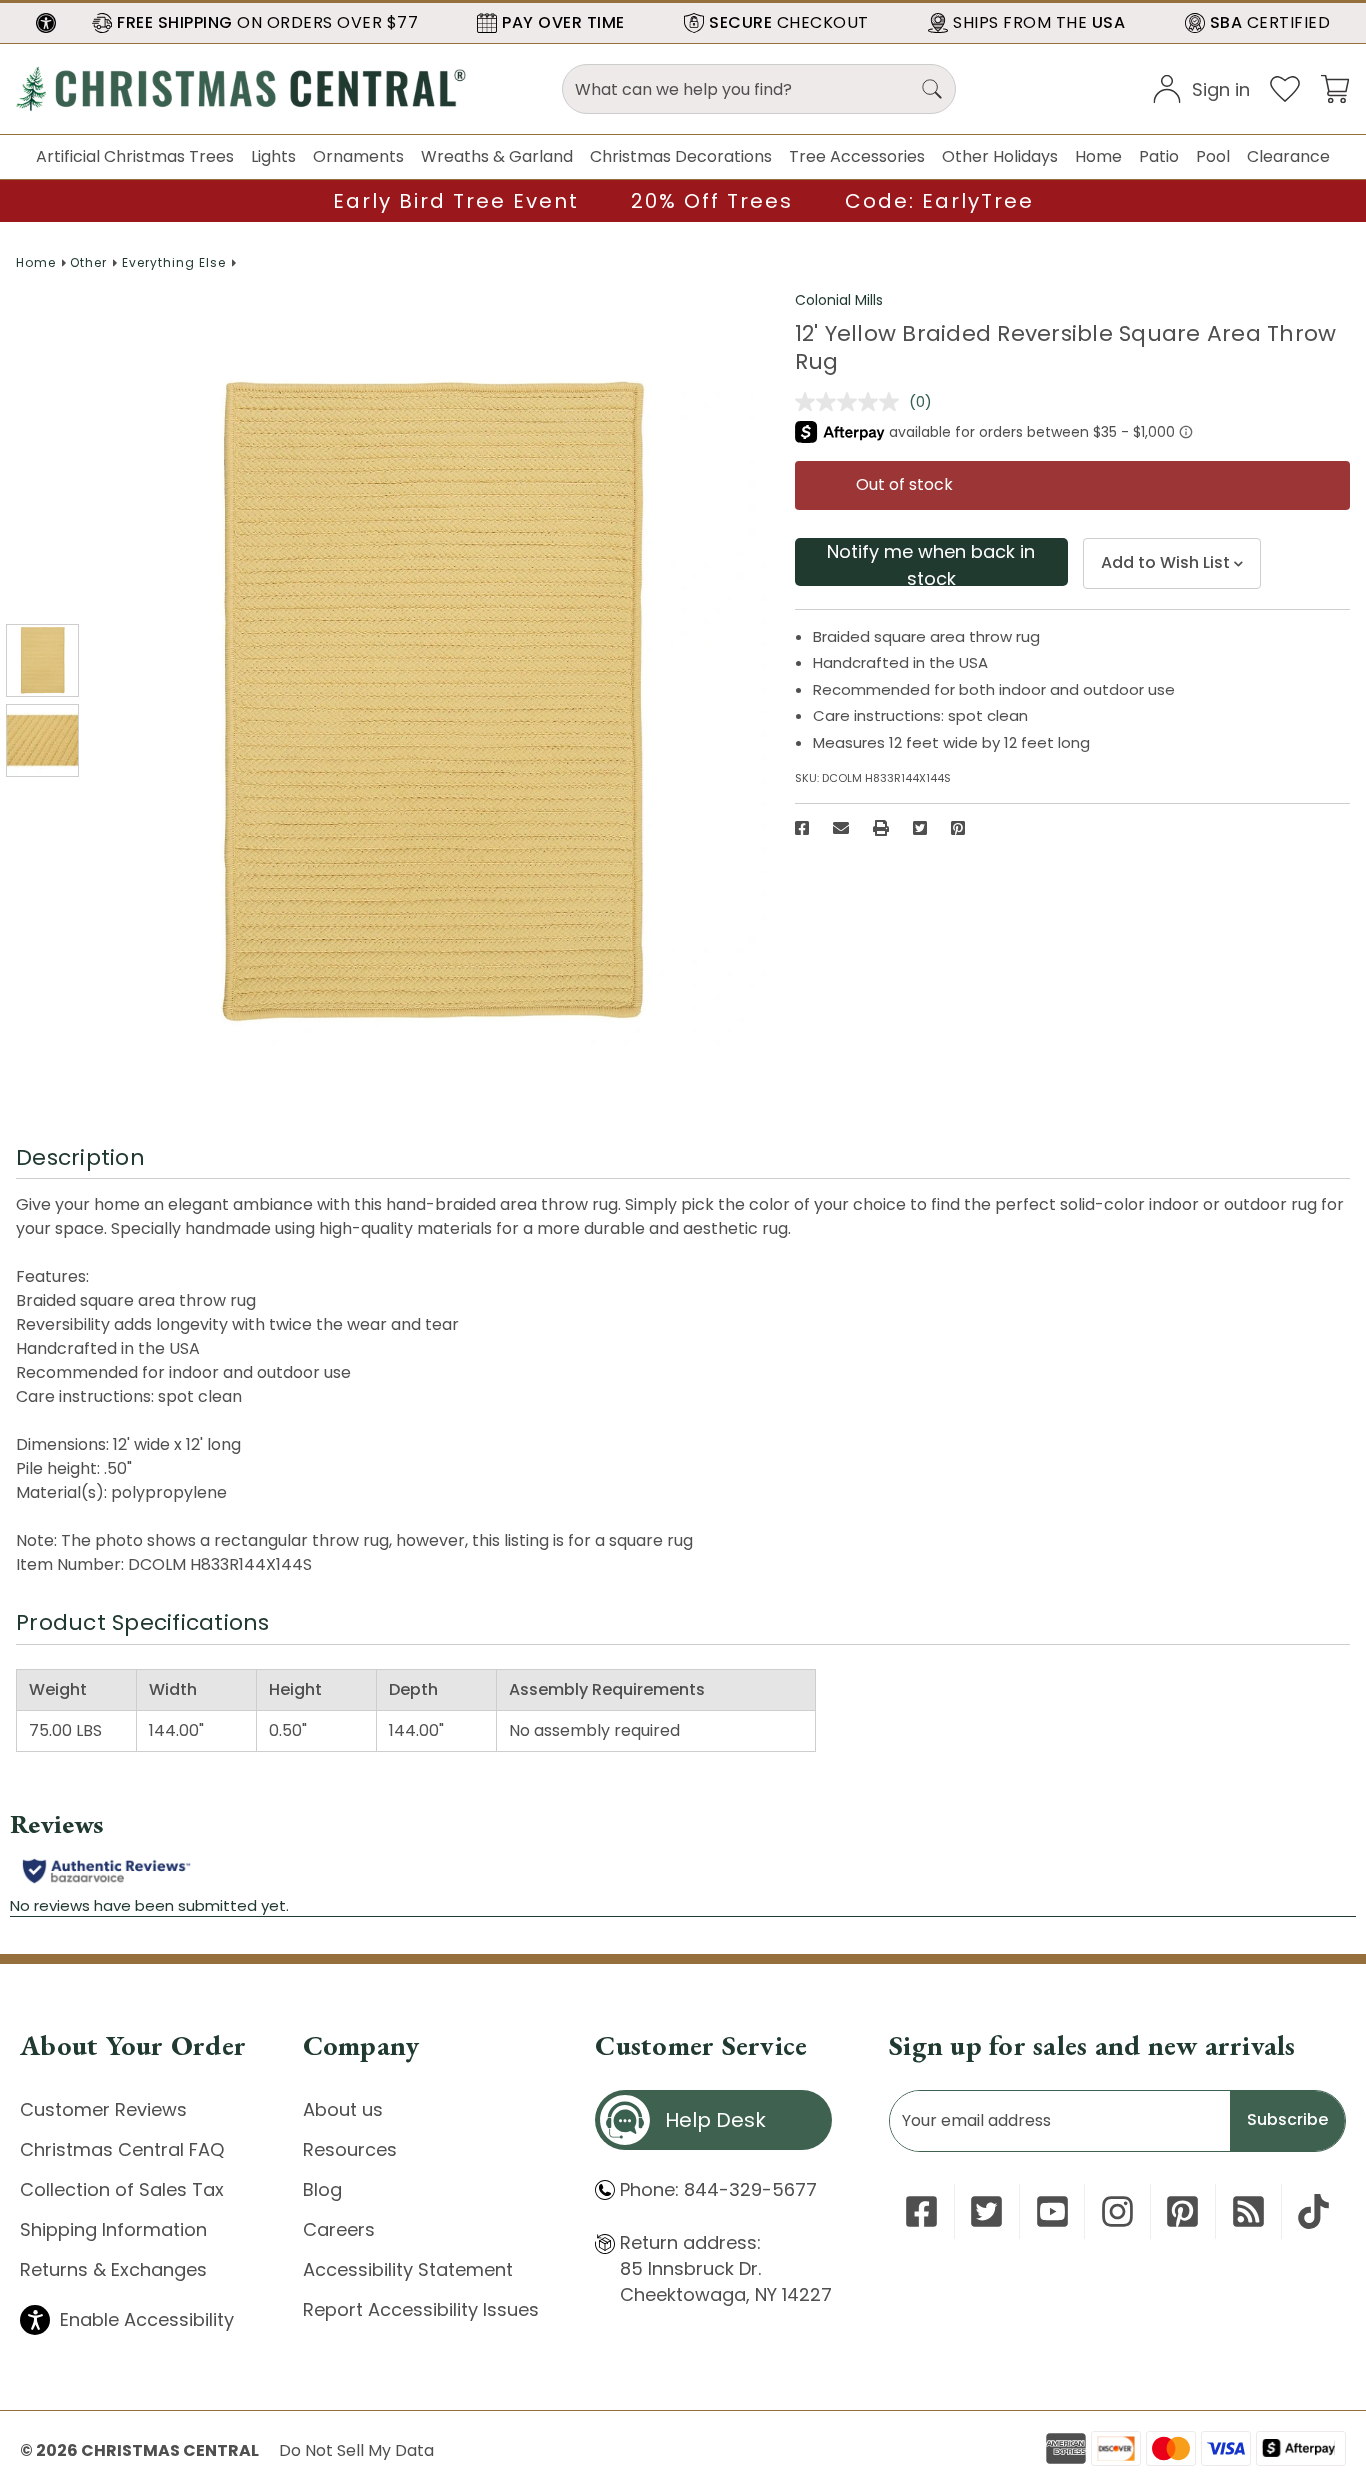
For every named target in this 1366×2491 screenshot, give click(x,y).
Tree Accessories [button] (857, 156)
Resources (350, 2149)
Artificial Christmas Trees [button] (135, 156)
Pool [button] (1213, 156)
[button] (46, 23)
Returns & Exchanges (113, 2269)
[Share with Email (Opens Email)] (841, 828)
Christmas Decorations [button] (681, 156)
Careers (339, 2229)
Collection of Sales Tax (122, 2189)
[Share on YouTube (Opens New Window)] (1052, 2211)
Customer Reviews (103, 2109)
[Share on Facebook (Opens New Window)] (802, 828)
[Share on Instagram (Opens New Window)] (1117, 2211)
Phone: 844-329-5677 (718, 2189)
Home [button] (1098, 156)
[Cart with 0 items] (1335, 87)
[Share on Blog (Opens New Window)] (1248, 2211)
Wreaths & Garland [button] (497, 156)
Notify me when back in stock (931, 562)
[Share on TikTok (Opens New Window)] (1313, 2211)
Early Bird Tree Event (456, 201)
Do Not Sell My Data (356, 2450)
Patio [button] (1159, 156)
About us (343, 2109)
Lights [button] (273, 156)
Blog (322, 2189)
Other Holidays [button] (1000, 156)
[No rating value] (852, 402)
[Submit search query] (932, 89)
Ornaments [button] (358, 156)
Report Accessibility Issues (421, 2309)
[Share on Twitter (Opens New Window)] (920, 828)
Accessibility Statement (408, 2269)
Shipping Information (113, 2229)
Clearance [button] (1288, 156)
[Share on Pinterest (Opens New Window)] (958, 828)
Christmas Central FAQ (122, 2149)
